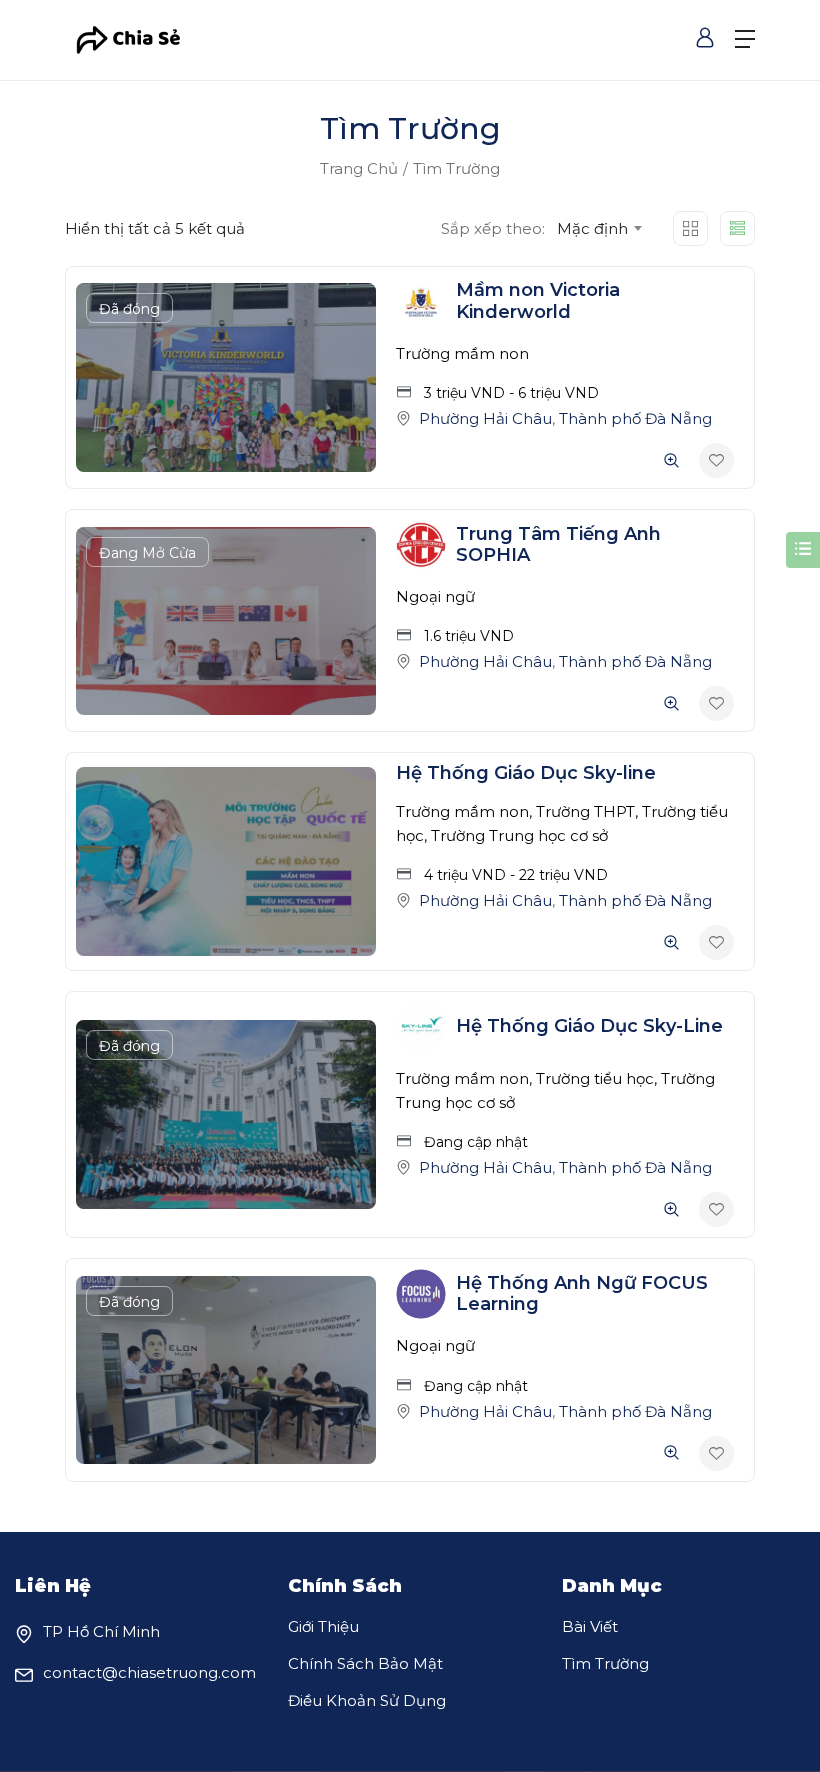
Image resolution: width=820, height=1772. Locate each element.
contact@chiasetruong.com (149, 1672)
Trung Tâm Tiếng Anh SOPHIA (558, 545)
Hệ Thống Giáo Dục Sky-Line (589, 1026)
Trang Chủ (359, 168)
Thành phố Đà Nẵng (635, 418)
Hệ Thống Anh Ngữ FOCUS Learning (582, 1294)
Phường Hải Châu (485, 418)
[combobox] (598, 229)
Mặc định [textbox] (592, 228)
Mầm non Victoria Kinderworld (538, 301)
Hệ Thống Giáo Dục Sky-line (526, 773)
